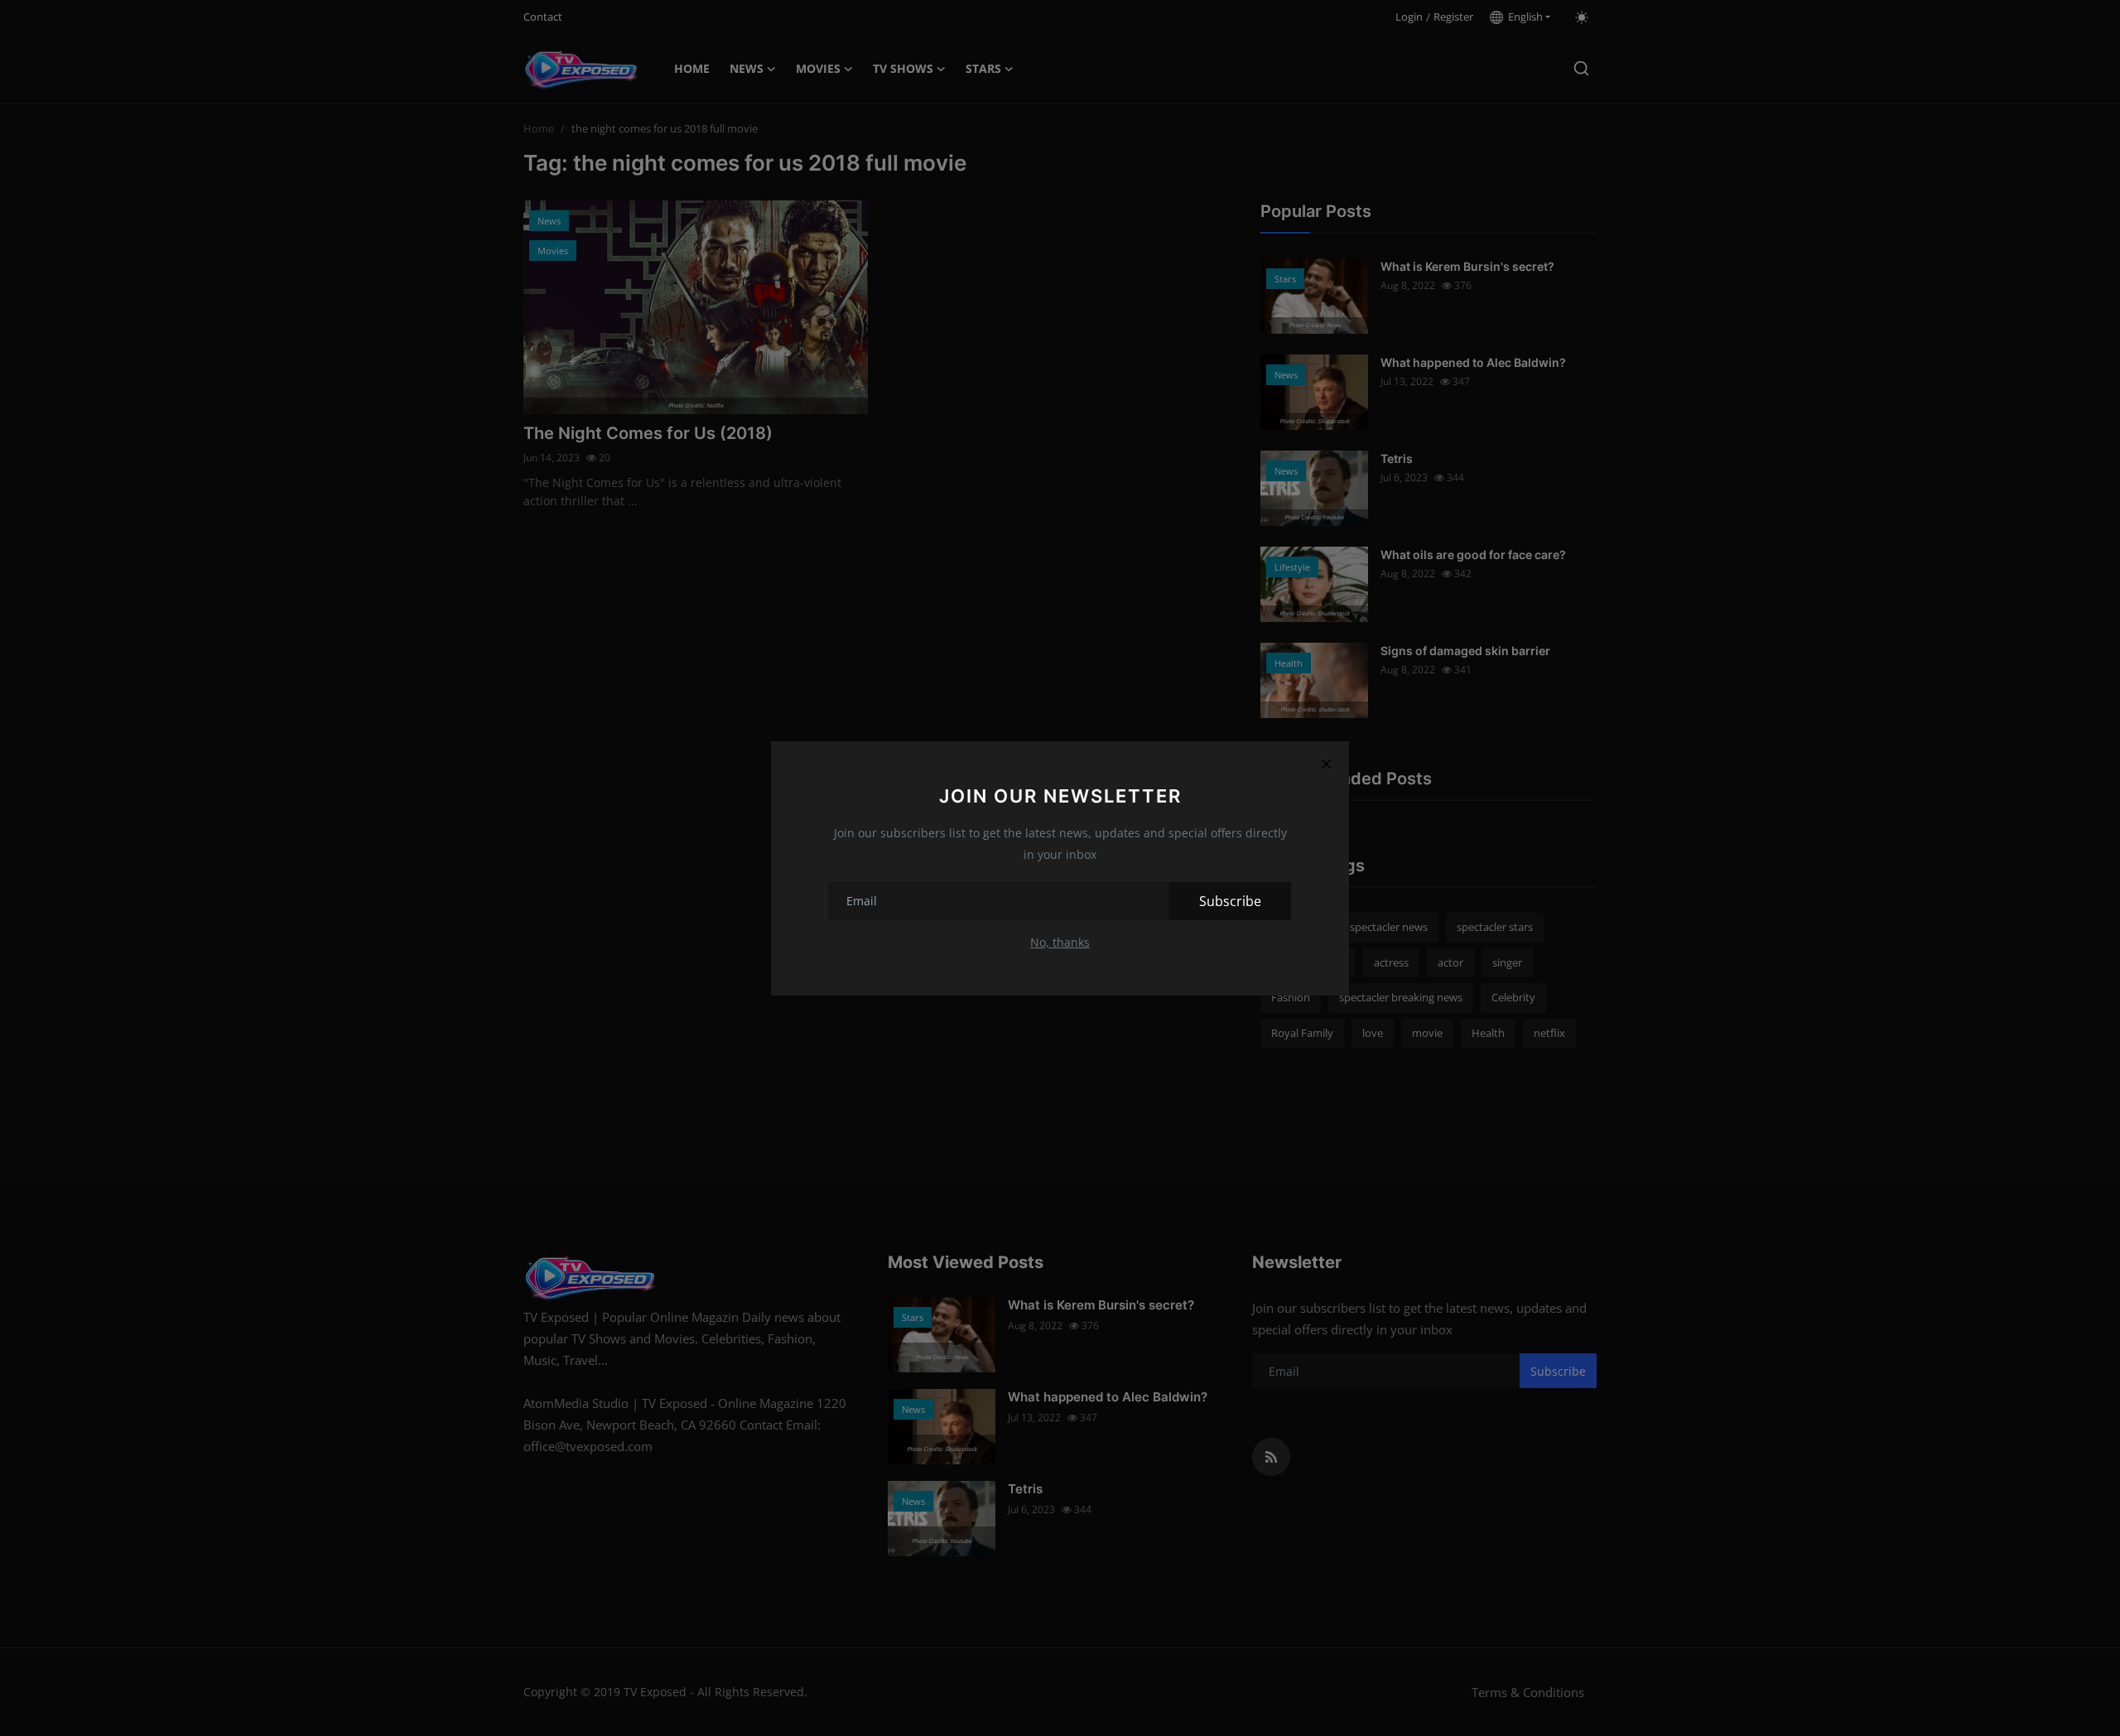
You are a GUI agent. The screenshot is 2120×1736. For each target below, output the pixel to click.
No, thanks (1060, 942)
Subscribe (1230, 901)
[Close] (1326, 764)
